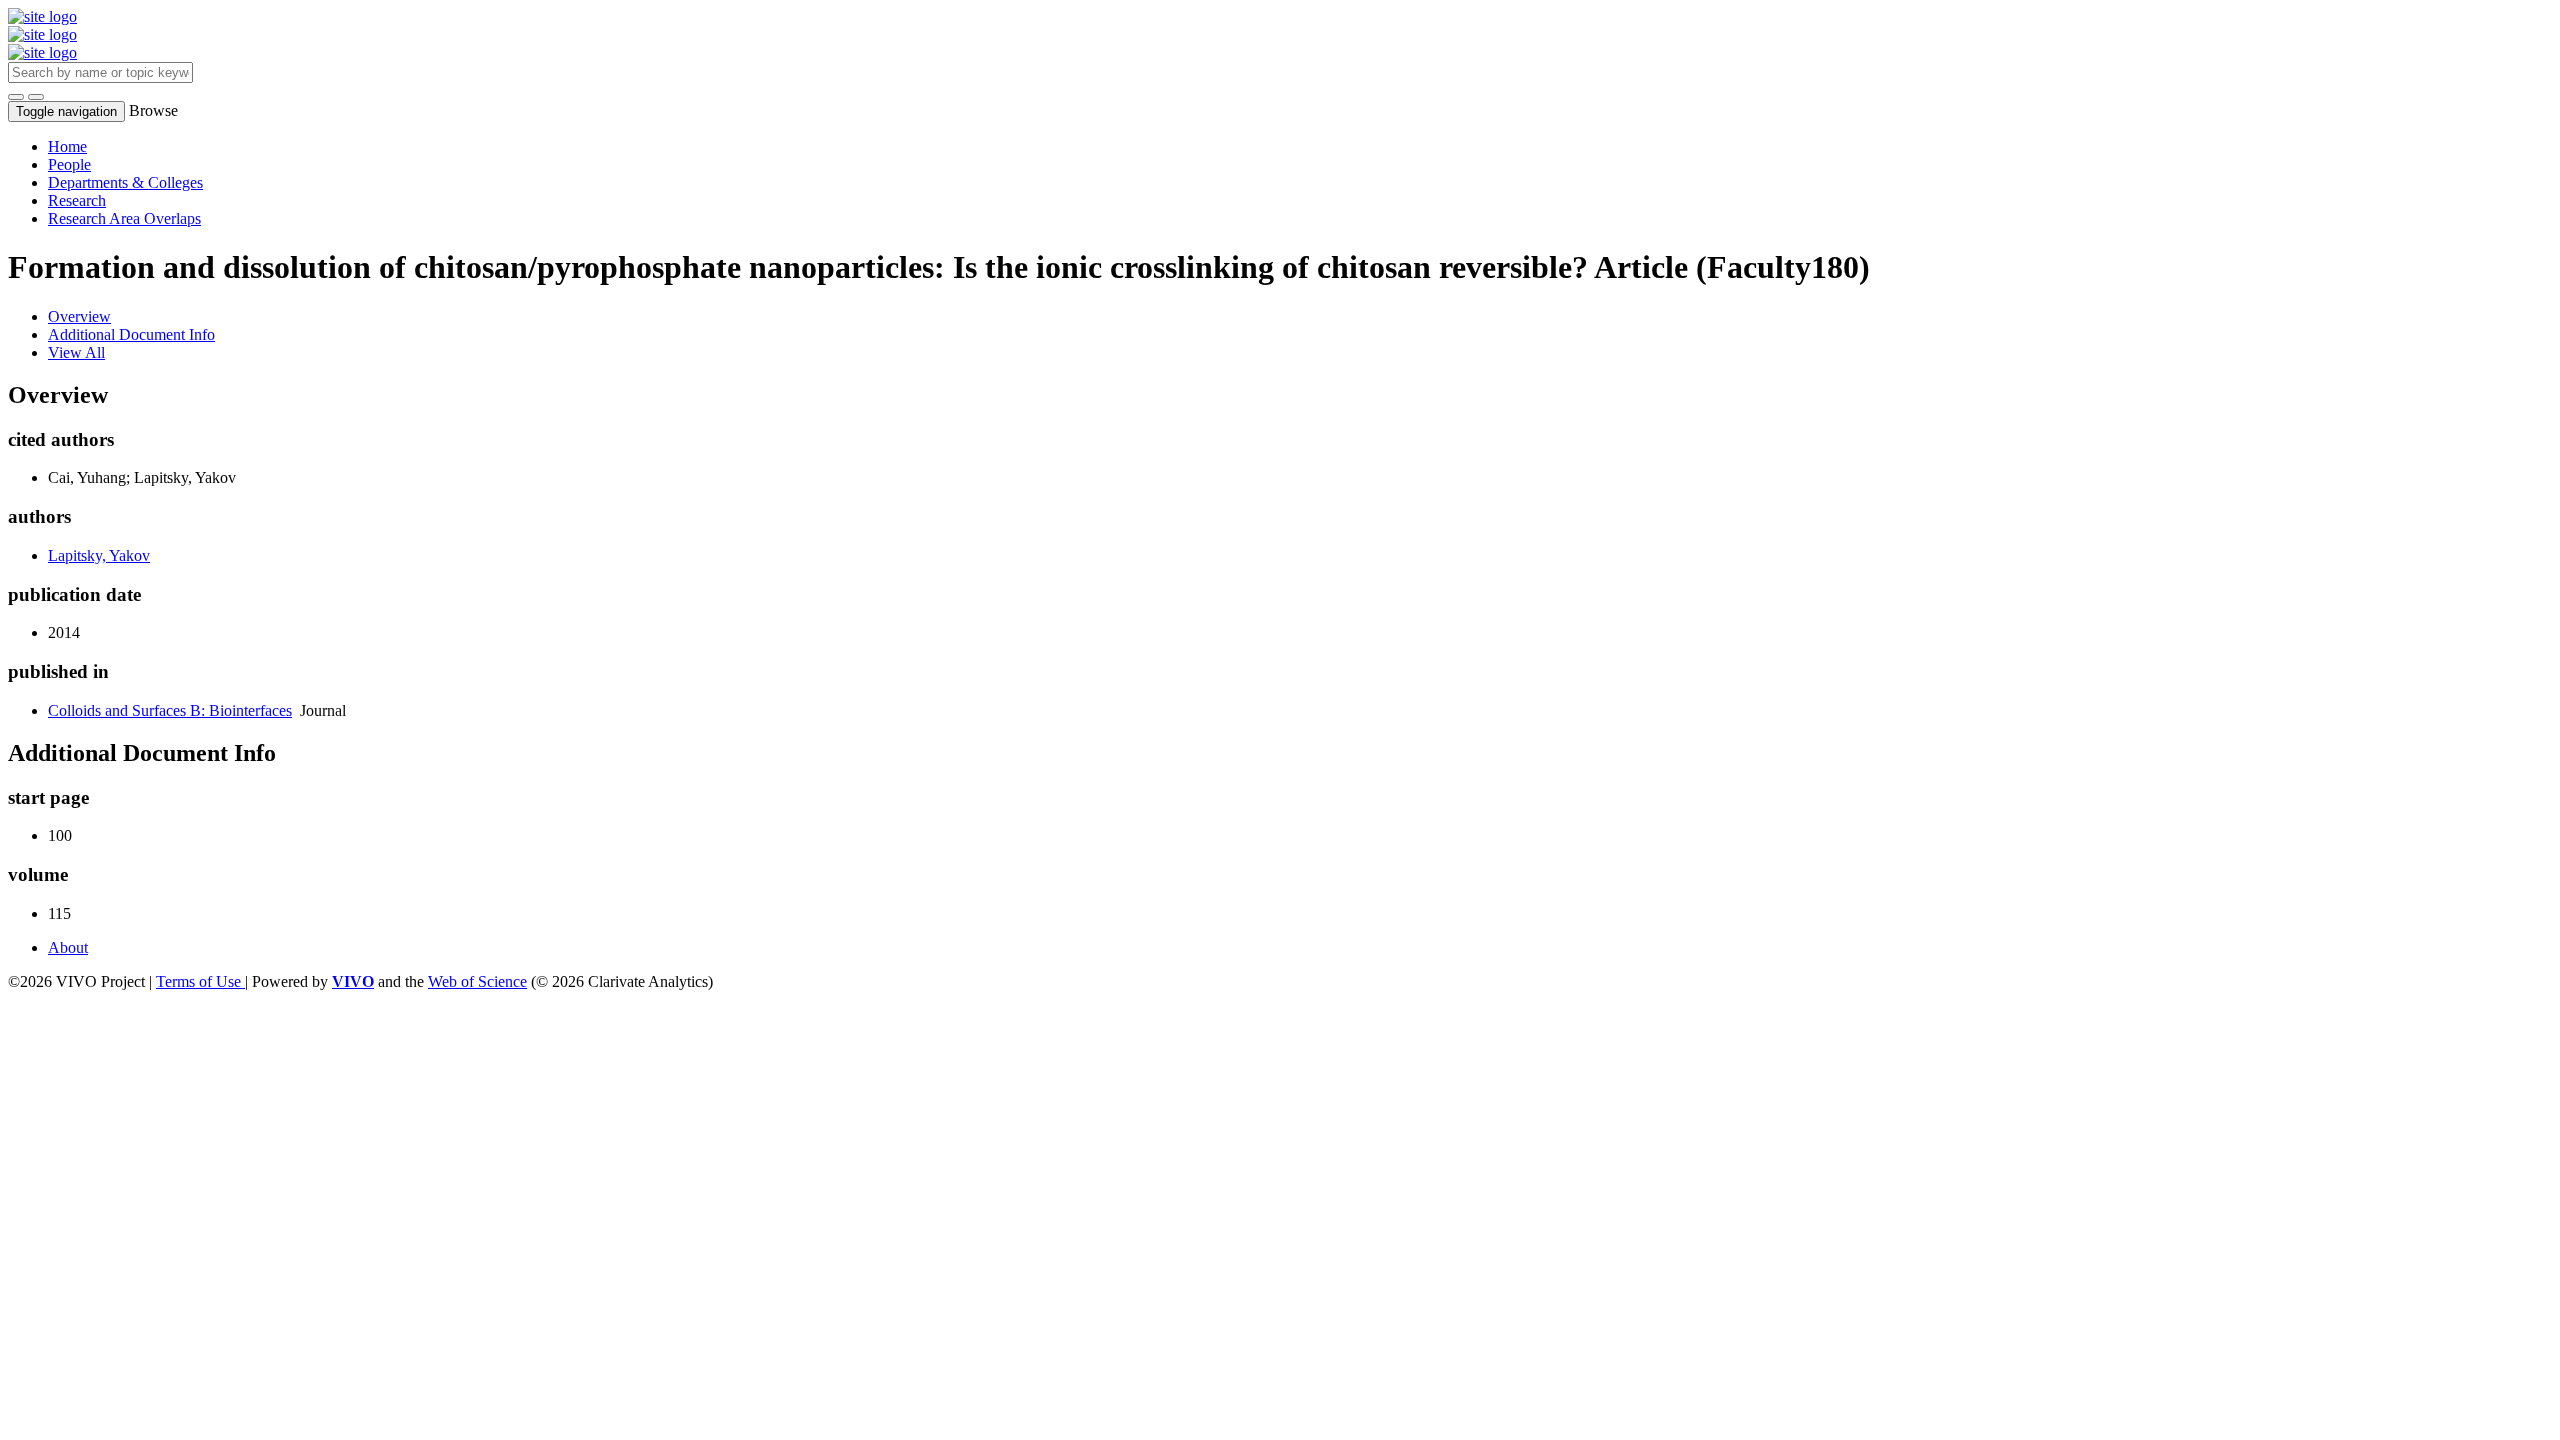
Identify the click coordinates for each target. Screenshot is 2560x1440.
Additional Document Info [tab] (131, 334)
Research (77, 200)
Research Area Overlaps (124, 218)
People (69, 164)
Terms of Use (200, 981)
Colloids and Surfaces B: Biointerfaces (170, 710)
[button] (16, 97)
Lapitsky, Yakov (99, 555)
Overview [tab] (79, 316)
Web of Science (477, 981)
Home (67, 146)
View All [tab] (76, 352)
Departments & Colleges (125, 182)
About (68, 947)
